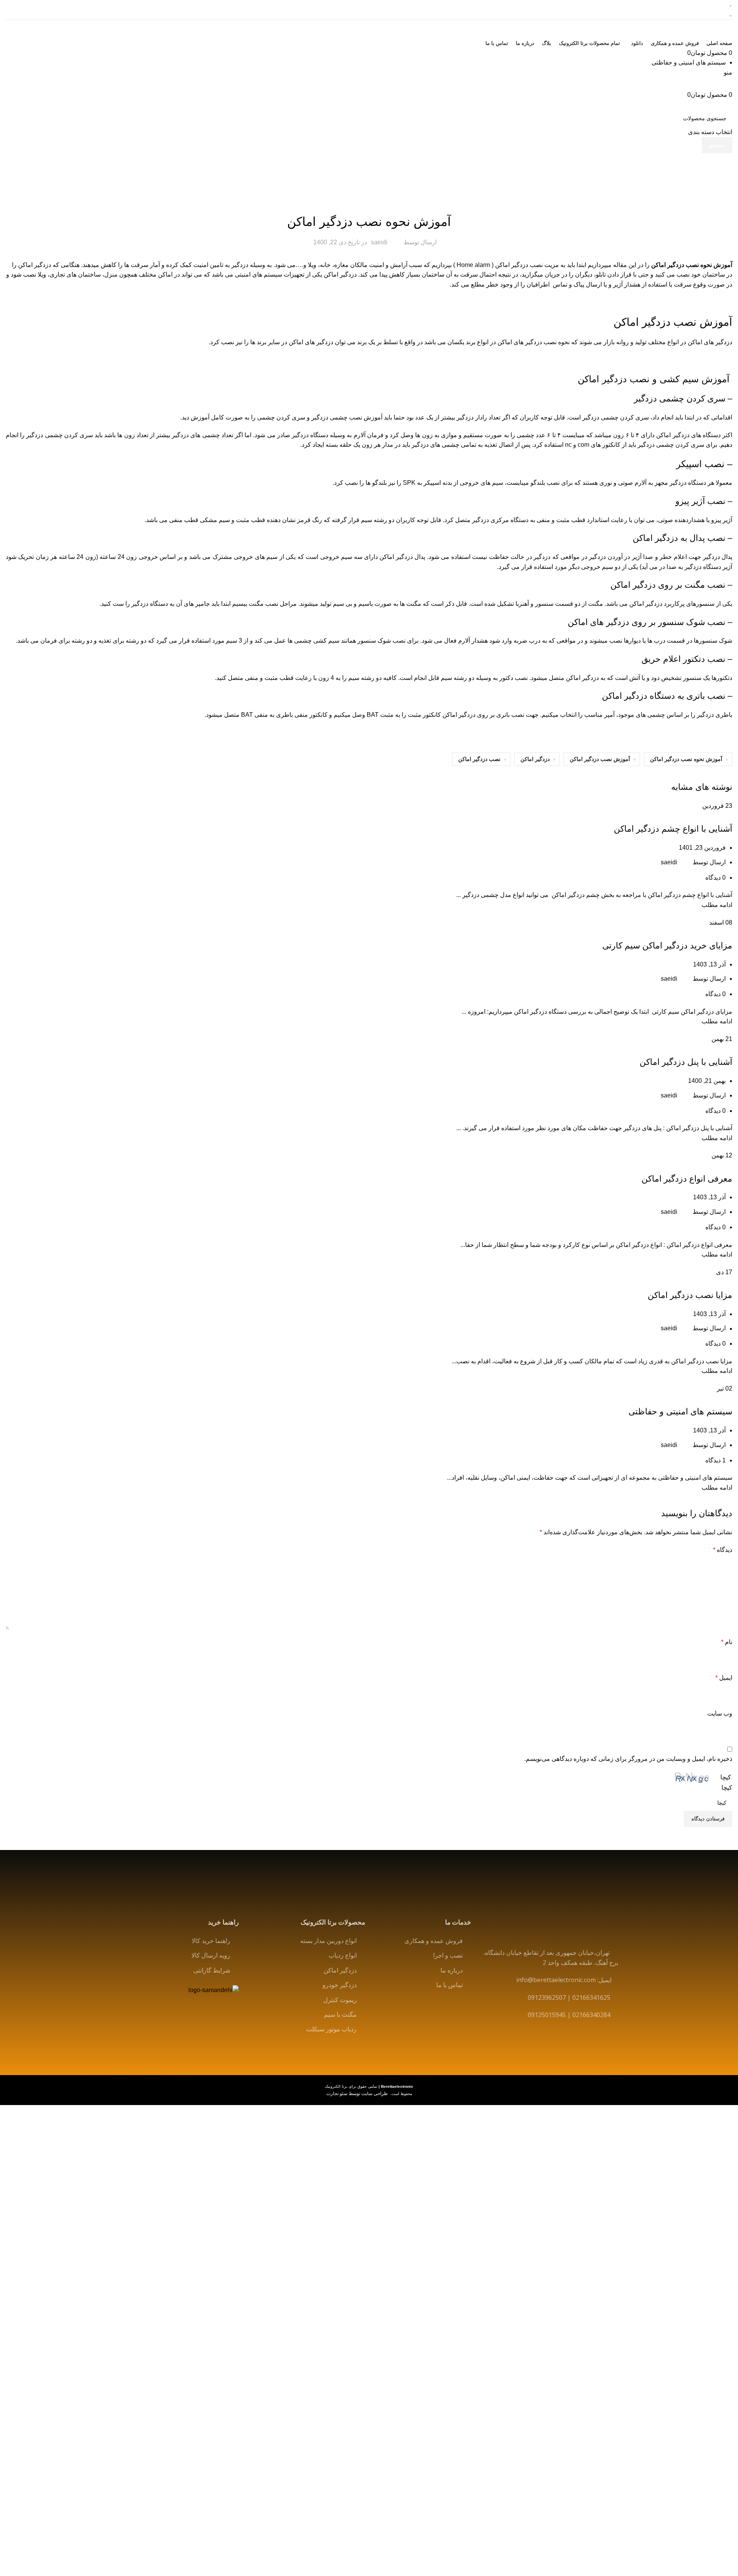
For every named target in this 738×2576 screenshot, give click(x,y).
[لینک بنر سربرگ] (369, 1288)
